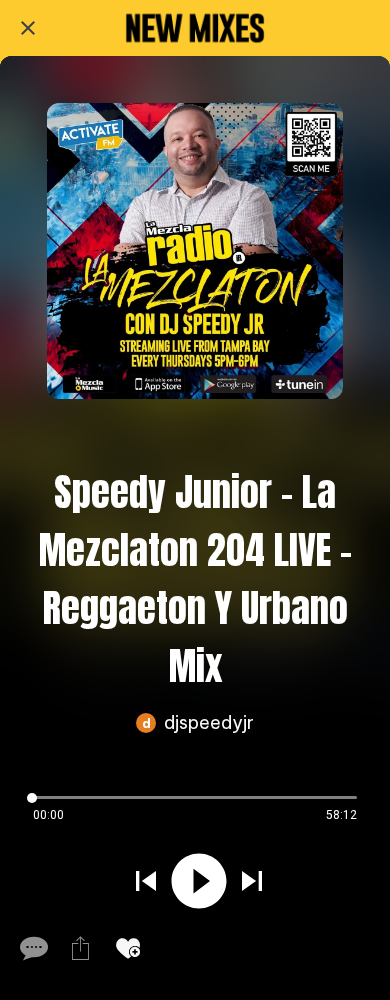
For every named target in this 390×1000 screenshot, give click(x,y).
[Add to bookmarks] (128, 948)
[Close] (28, 28)
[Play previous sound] (146, 881)
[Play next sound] (252, 881)
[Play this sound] (199, 881)
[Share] (80, 948)
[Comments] (32, 948)
